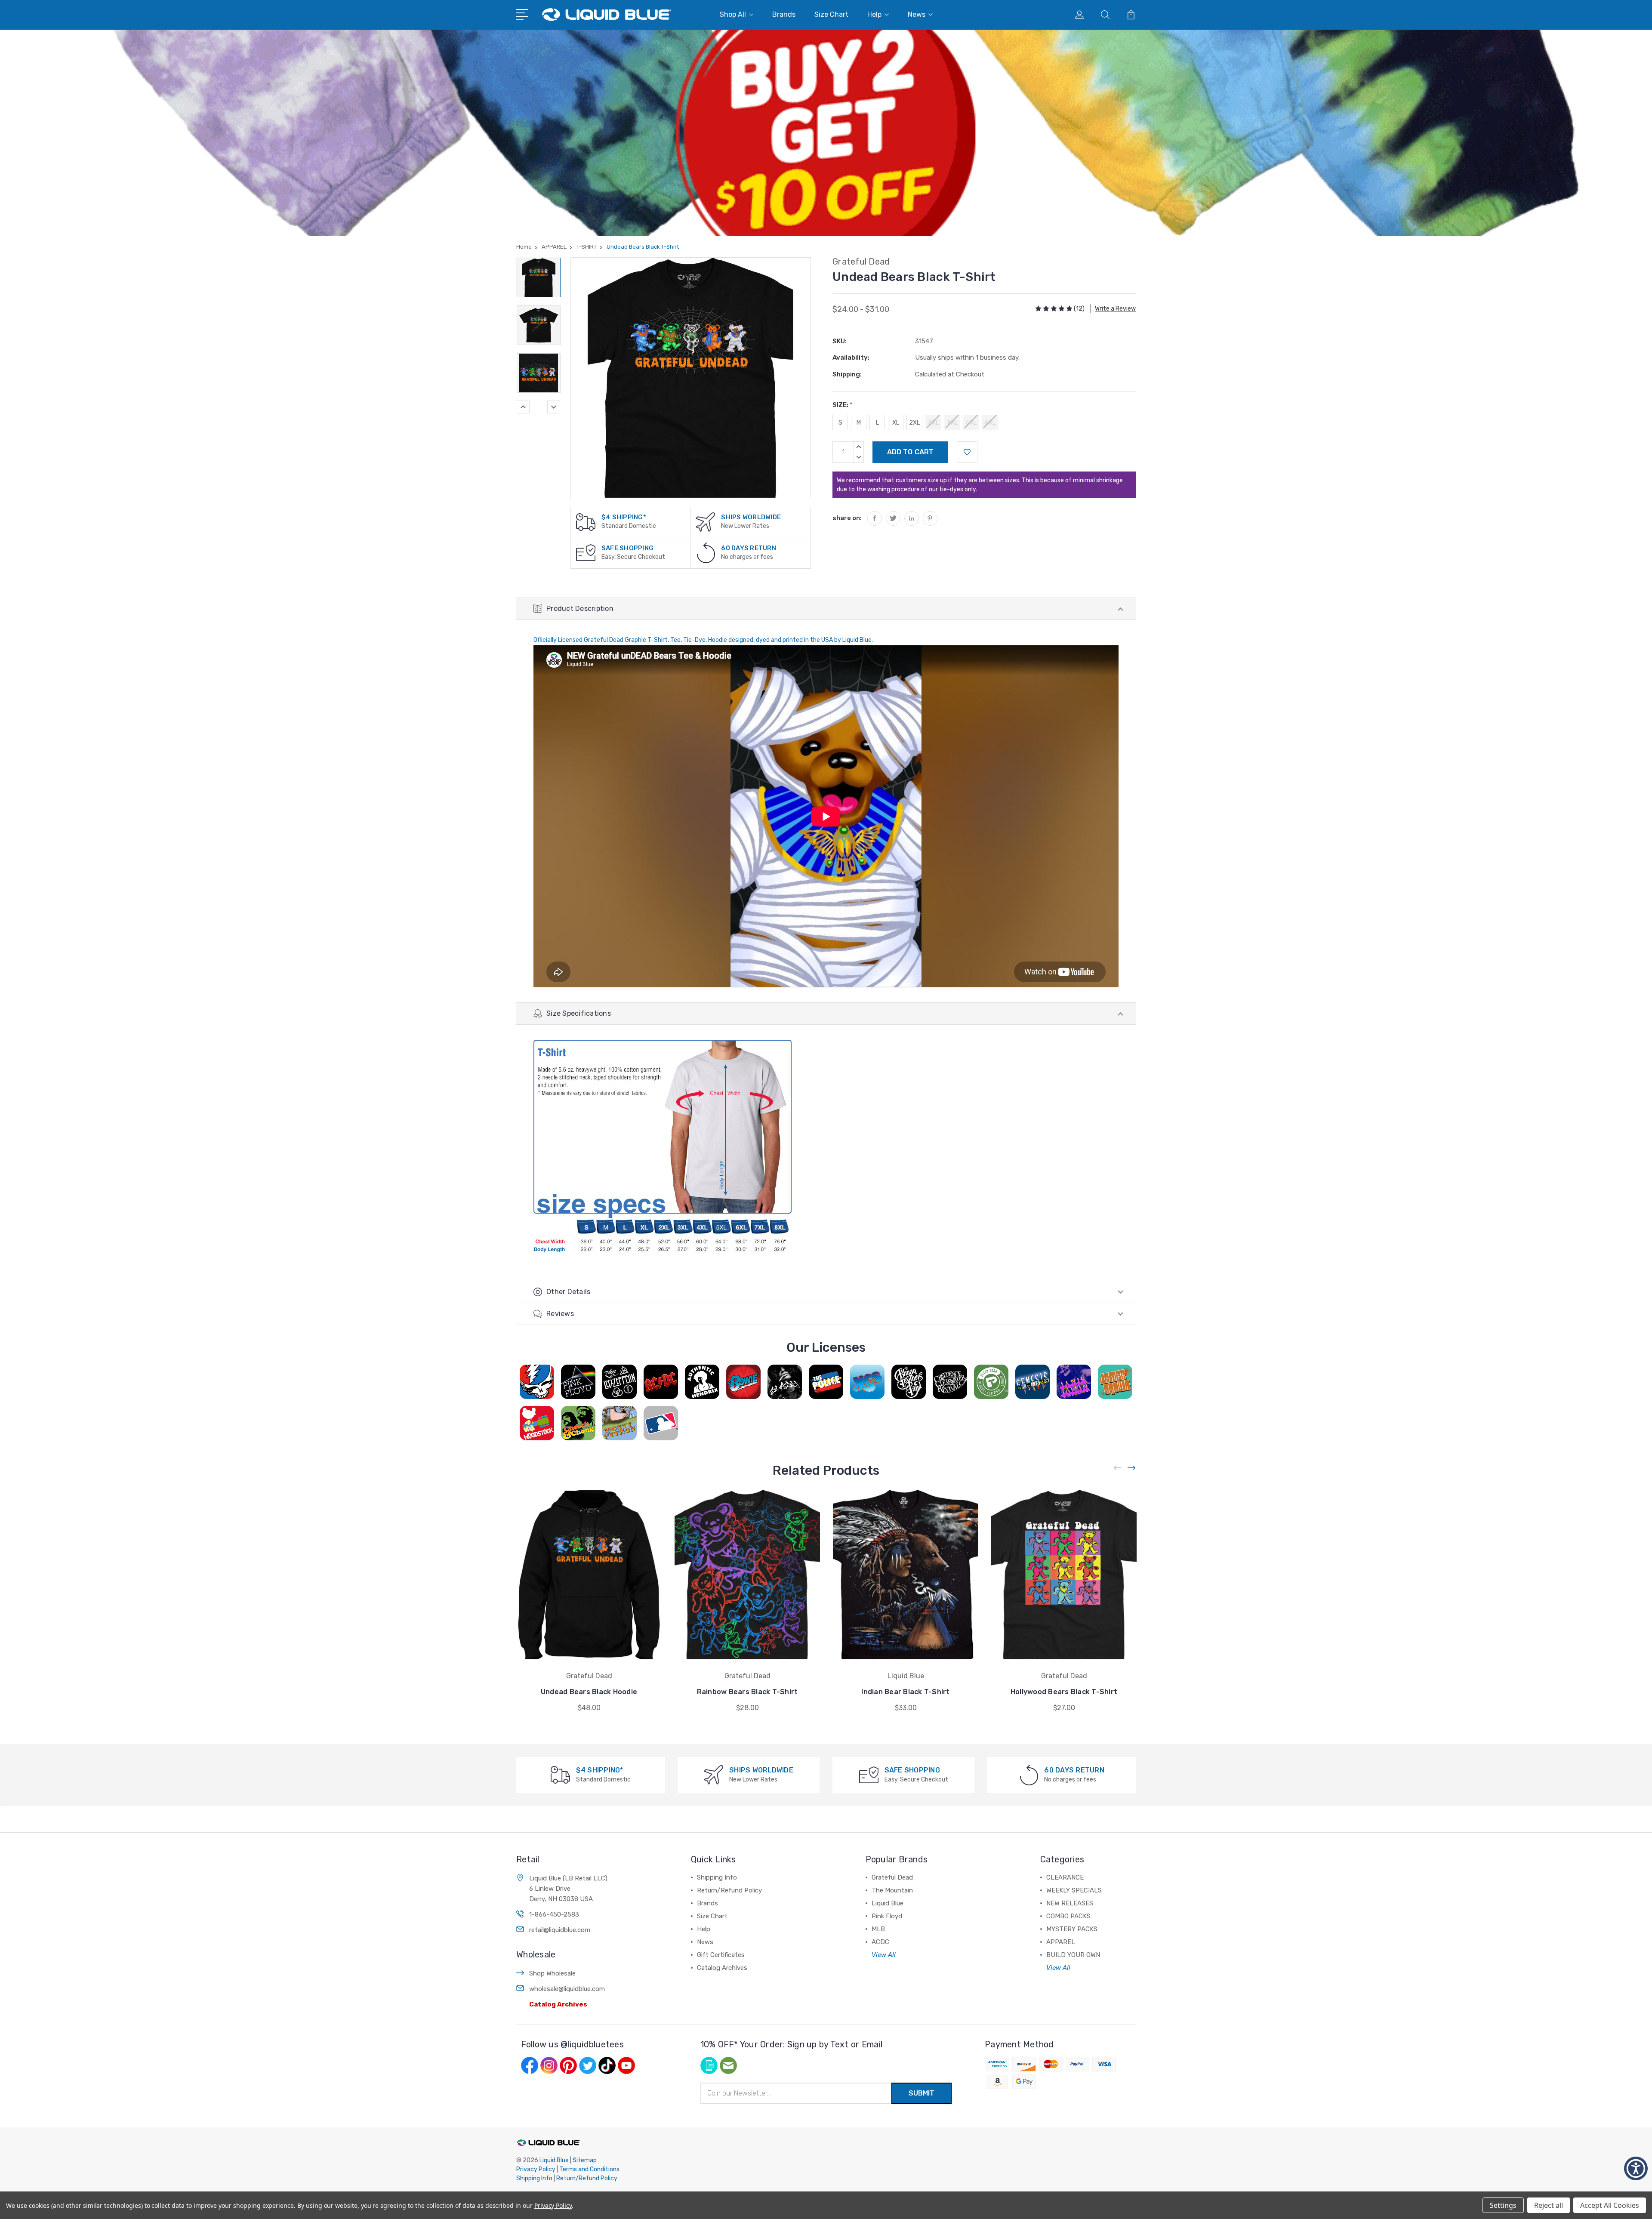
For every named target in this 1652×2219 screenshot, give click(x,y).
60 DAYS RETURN (749, 548)
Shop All (733, 14)
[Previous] (523, 407)
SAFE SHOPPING (627, 548)
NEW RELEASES (1070, 1903)
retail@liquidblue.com (560, 1930)
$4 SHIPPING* (624, 517)
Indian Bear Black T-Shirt (905, 1692)
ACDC (880, 1942)
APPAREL (1061, 1942)
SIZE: (843, 405)
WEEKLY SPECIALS (1074, 1890)
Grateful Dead (892, 1877)
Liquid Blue (888, 1903)
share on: (847, 518)
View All (884, 1955)
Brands (784, 14)
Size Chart (831, 14)
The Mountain (892, 1890)
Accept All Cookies (1610, 2205)
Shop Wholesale (552, 1973)
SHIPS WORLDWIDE (751, 517)
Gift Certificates (721, 1955)
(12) (1079, 309)
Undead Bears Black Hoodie (589, 1692)
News (917, 14)
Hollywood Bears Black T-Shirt (1064, 1692)
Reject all (1549, 2205)
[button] (1636, 2168)
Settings (1503, 2205)
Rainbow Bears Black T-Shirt (747, 1692)
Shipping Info (717, 1877)
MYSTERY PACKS (1072, 1929)
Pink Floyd (887, 1916)
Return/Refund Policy (729, 1890)
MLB (878, 1929)
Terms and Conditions (589, 2169)
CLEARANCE (1065, 1877)
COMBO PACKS (1068, 1916)
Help (874, 14)
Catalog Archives (558, 2004)
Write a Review (1115, 309)
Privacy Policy (536, 2169)
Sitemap (585, 2160)
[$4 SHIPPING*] (586, 522)
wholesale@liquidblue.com (567, 1989)
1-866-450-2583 (554, 1914)
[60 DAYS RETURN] (706, 552)
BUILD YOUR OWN (1073, 1955)
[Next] (554, 407)
